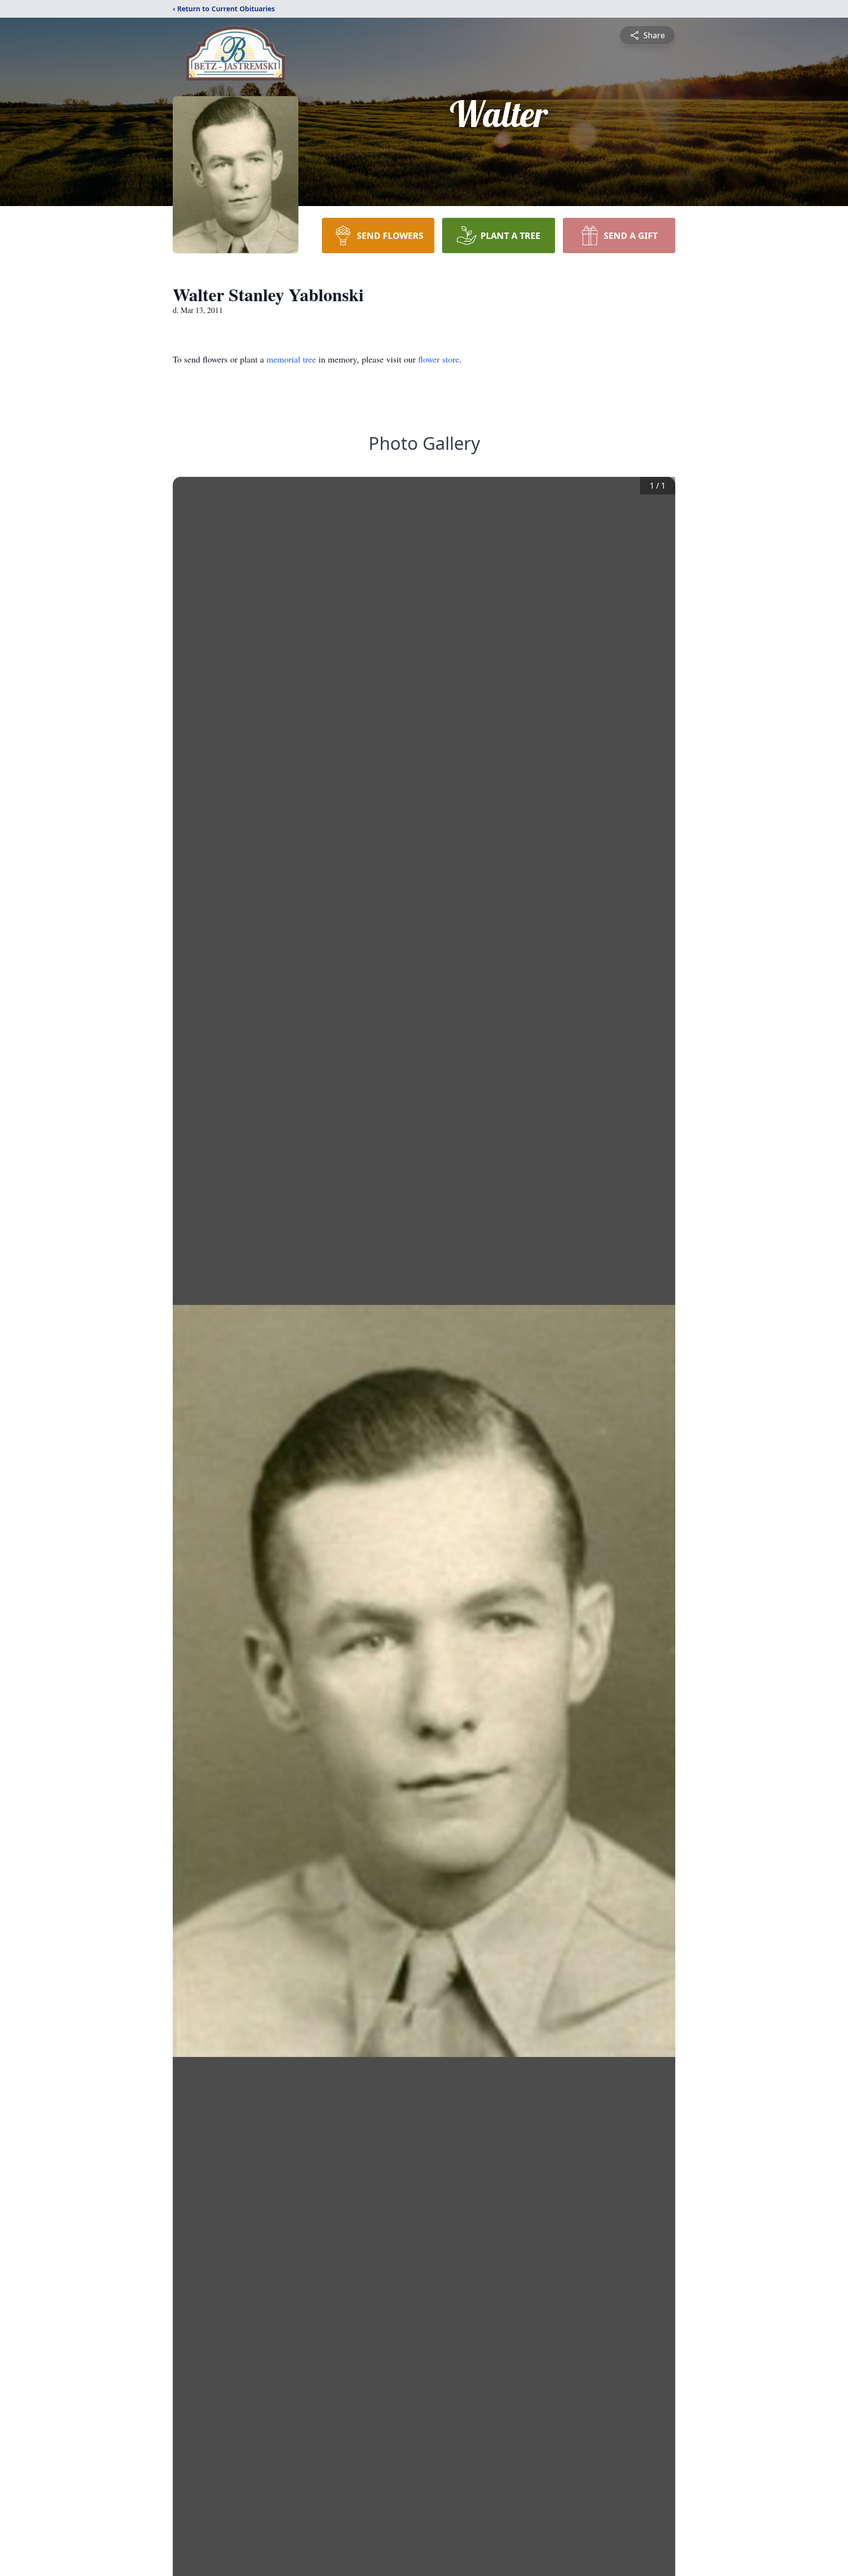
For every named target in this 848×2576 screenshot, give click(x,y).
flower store (439, 359)
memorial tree (291, 359)
